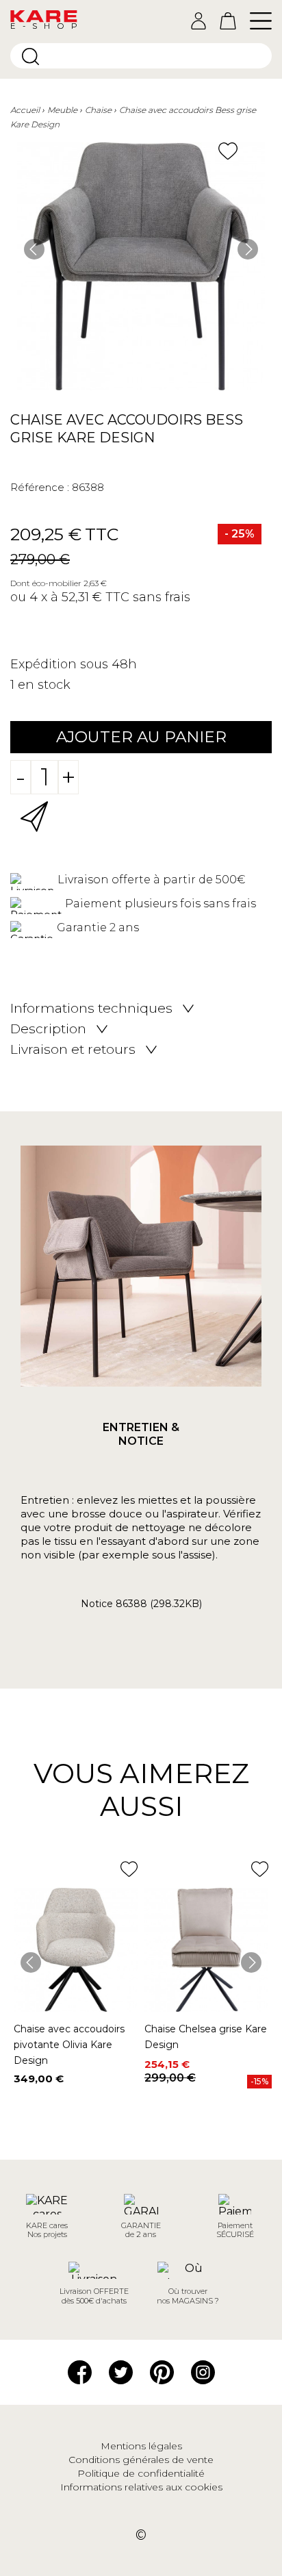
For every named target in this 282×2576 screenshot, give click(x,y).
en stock (44, 685)
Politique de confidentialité (141, 2473)
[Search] (30, 56)
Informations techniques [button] (91, 1009)
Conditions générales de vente (141, 2460)
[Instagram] (203, 2371)
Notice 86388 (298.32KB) (141, 1604)
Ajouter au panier (141, 737)
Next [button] (248, 249)
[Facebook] (80, 2371)
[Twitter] (121, 2371)
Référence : (40, 487)
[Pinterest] (162, 2371)
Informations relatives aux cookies (141, 2487)
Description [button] (48, 1029)
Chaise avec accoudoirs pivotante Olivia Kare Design (69, 2045)
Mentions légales (141, 2446)
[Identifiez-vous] (198, 21)
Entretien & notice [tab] (141, 1434)
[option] (141, 266)
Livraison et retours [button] (73, 1050)
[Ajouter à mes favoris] (228, 151)
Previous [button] (34, 249)
